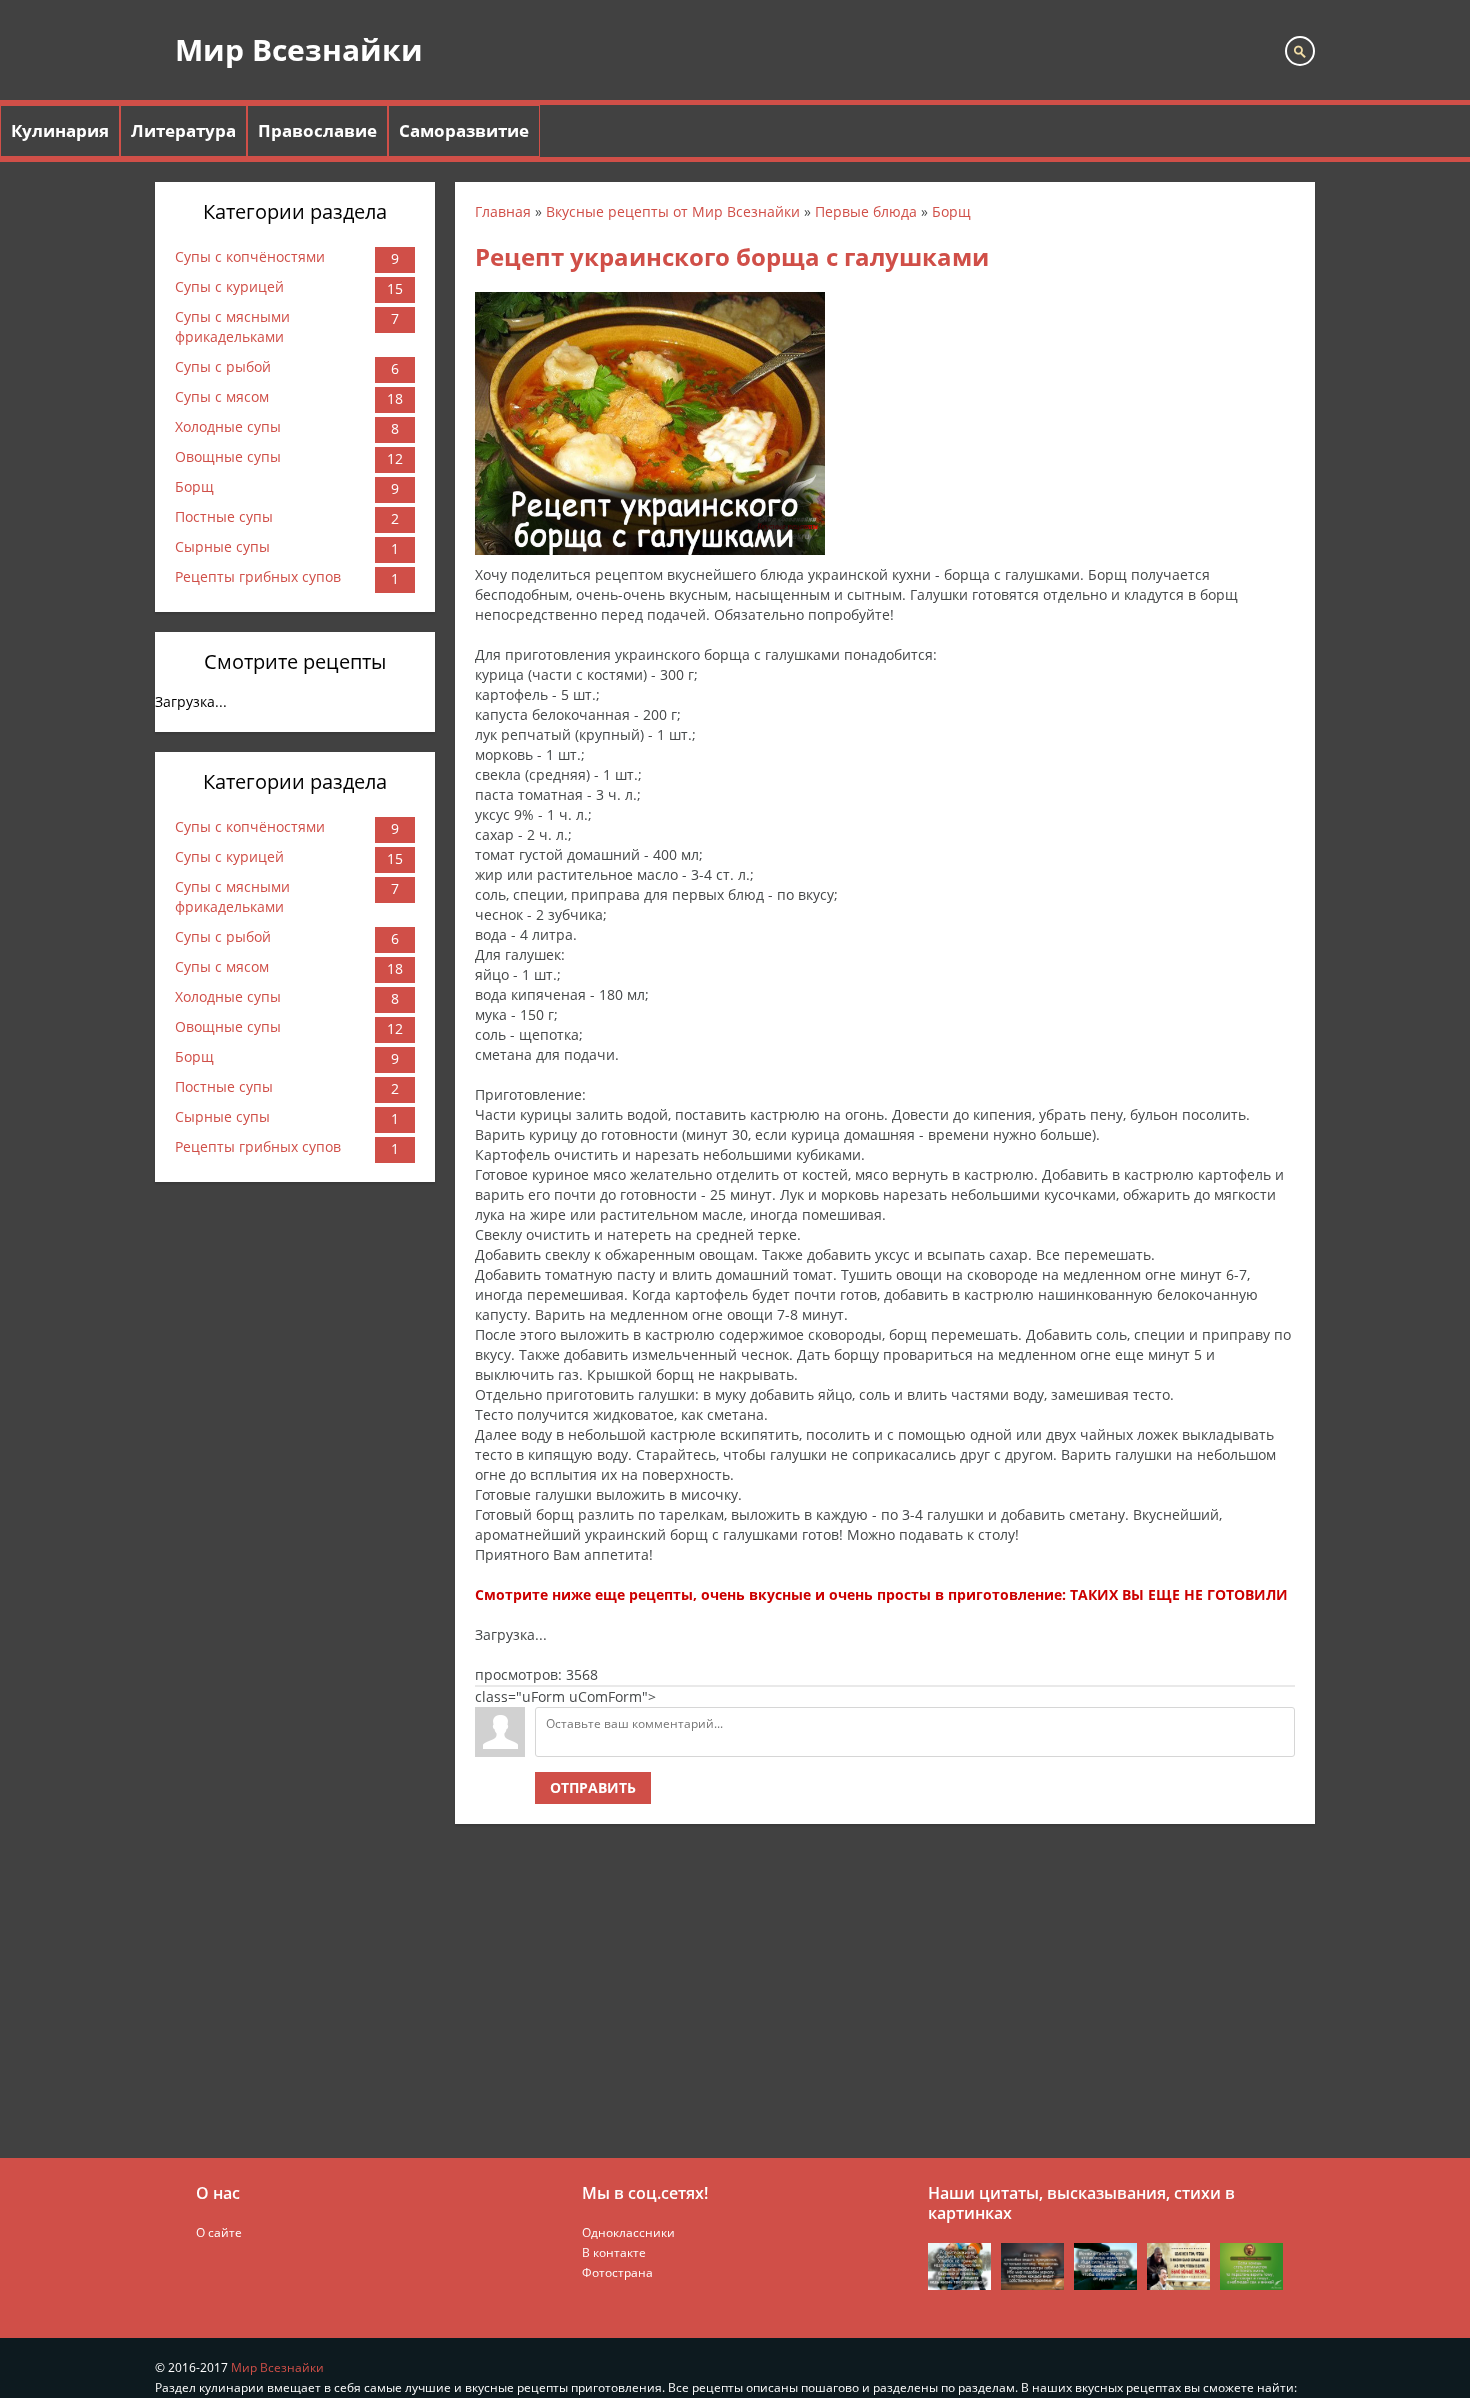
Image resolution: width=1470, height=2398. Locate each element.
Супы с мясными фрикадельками (232, 326)
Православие (317, 130)
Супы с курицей (229, 286)
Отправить (593, 1787)
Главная (503, 211)
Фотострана (617, 2272)
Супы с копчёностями (250, 256)
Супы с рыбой (223, 366)
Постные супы (224, 516)
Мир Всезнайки (299, 49)
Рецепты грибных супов (258, 576)
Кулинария (60, 130)
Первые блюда (866, 211)
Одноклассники (628, 2232)
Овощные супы (228, 456)
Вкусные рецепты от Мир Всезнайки (673, 211)
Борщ (194, 486)
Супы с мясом (222, 396)
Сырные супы (222, 546)
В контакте (614, 2252)
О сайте (219, 2232)
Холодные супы (228, 426)
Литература (183, 130)
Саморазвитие (464, 130)
